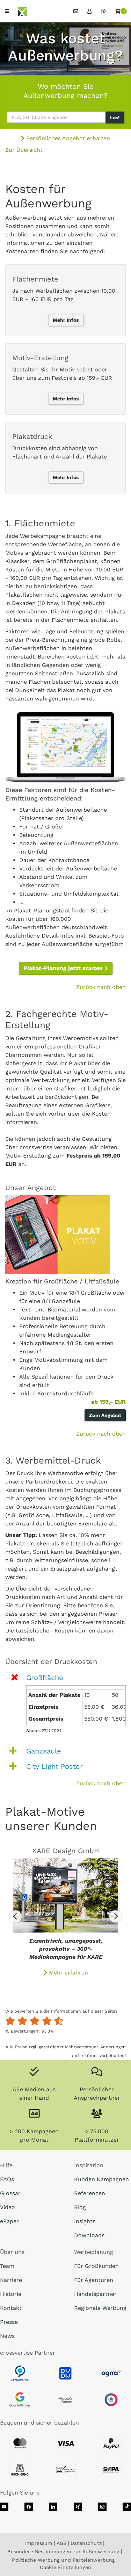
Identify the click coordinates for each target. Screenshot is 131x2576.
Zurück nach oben (101, 987)
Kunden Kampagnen (101, 2179)
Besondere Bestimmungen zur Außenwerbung (63, 2552)
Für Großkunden (96, 2266)
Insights (85, 2221)
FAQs (7, 2179)
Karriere (11, 2280)
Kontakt (11, 2308)
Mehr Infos (66, 320)
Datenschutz (86, 2543)
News (7, 2336)
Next (115, 1916)
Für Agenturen (94, 2280)
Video (8, 2207)
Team (7, 2266)
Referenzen (90, 2193)
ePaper (9, 2221)
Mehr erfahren (68, 1973)
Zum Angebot (105, 1415)
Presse (9, 2322)
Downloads (89, 2235)
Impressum (39, 2543)
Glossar (10, 2193)
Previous (16, 1916)
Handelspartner (95, 2294)
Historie (11, 2294)
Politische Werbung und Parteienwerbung (63, 2560)
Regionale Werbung (100, 2308)
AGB (61, 2543)
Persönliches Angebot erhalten (67, 138)
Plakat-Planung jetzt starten (64, 968)
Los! (115, 118)
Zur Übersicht (24, 150)
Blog (80, 2207)
